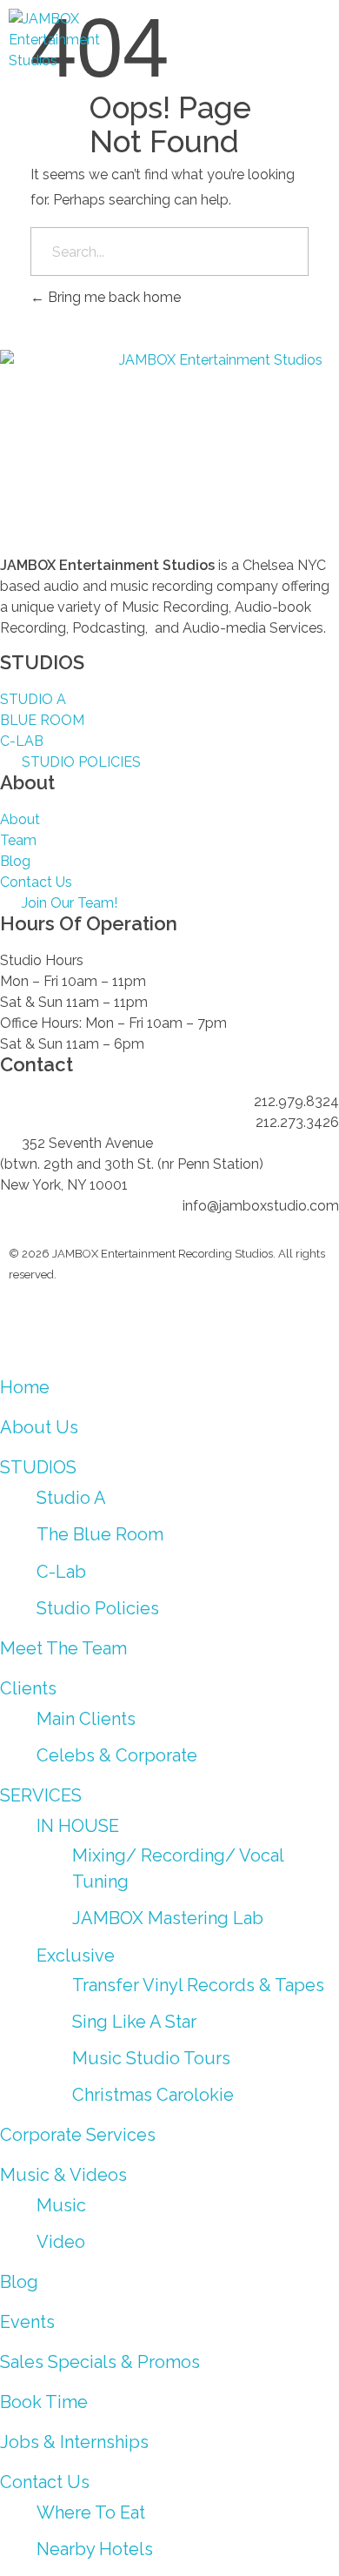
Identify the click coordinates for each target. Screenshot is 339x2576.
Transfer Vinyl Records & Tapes (198, 1985)
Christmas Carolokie (153, 2095)
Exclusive (76, 1955)
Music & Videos (63, 2175)
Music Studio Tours (151, 2058)
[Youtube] (77, 1324)
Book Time (44, 2402)
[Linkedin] (171, 1324)
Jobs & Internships (74, 2442)
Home (25, 1387)
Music (61, 2205)
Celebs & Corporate (117, 1755)
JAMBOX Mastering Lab (168, 1918)
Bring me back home (113, 297)
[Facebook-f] (124, 1324)
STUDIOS (38, 1467)
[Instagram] (30, 1324)
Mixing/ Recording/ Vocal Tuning (178, 1868)
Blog (19, 2282)
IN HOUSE (78, 1826)
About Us (39, 1427)
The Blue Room (100, 1534)
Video (61, 2242)
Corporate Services (78, 2135)
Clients (28, 1688)
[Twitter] (218, 1324)
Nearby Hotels (95, 2549)
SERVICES (41, 1795)
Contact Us (45, 2482)
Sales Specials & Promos (100, 2362)
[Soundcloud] (265, 1324)
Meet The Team (63, 1648)
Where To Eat (91, 2512)
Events (27, 2322)
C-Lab (61, 1572)
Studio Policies (98, 1608)
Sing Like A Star (134, 2022)
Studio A (71, 1498)
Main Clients (86, 1719)
